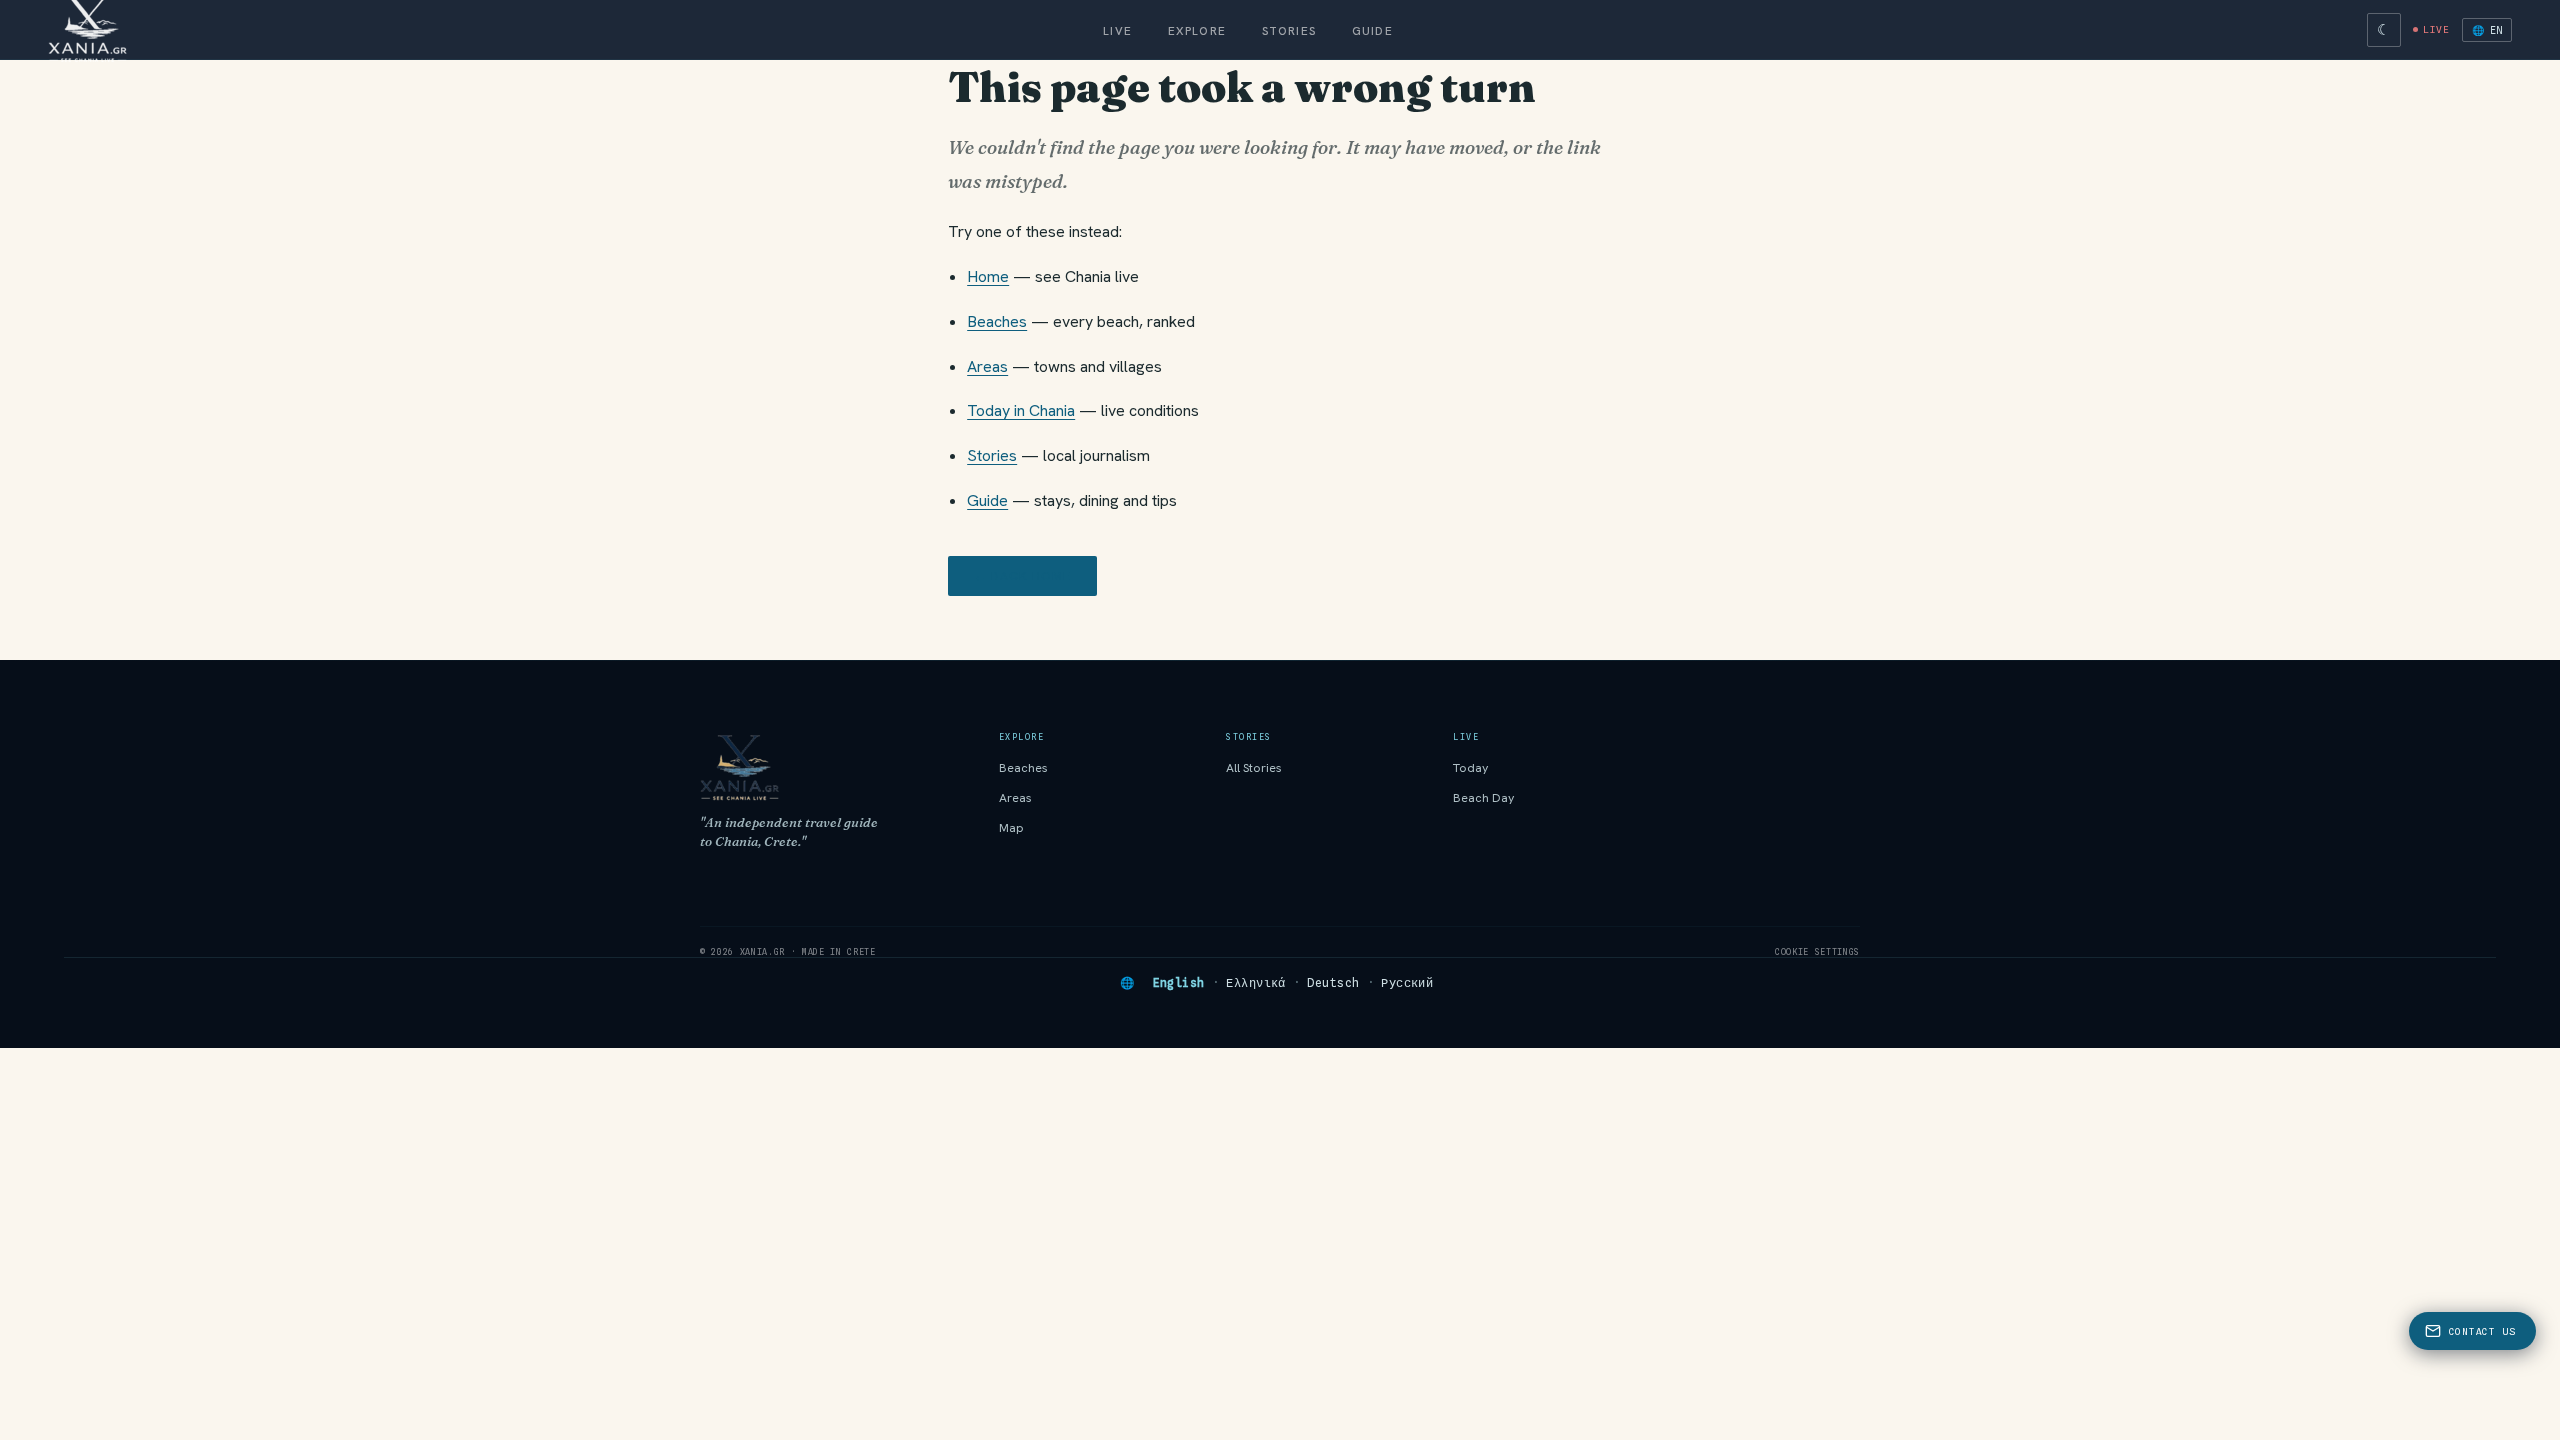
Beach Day (1484, 798)
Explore (1197, 30)
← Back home (1022, 576)
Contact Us (2482, 1331)
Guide (1372, 30)
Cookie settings (1817, 952)
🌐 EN (2487, 30)
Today (1471, 768)
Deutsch (1333, 983)
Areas (987, 366)
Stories (1289, 30)
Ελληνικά (1256, 983)
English (1179, 983)
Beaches (997, 321)
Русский (1407, 983)
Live (1117, 30)
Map (1011, 828)
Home (988, 276)
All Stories (1254, 768)
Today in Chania (1021, 410)
